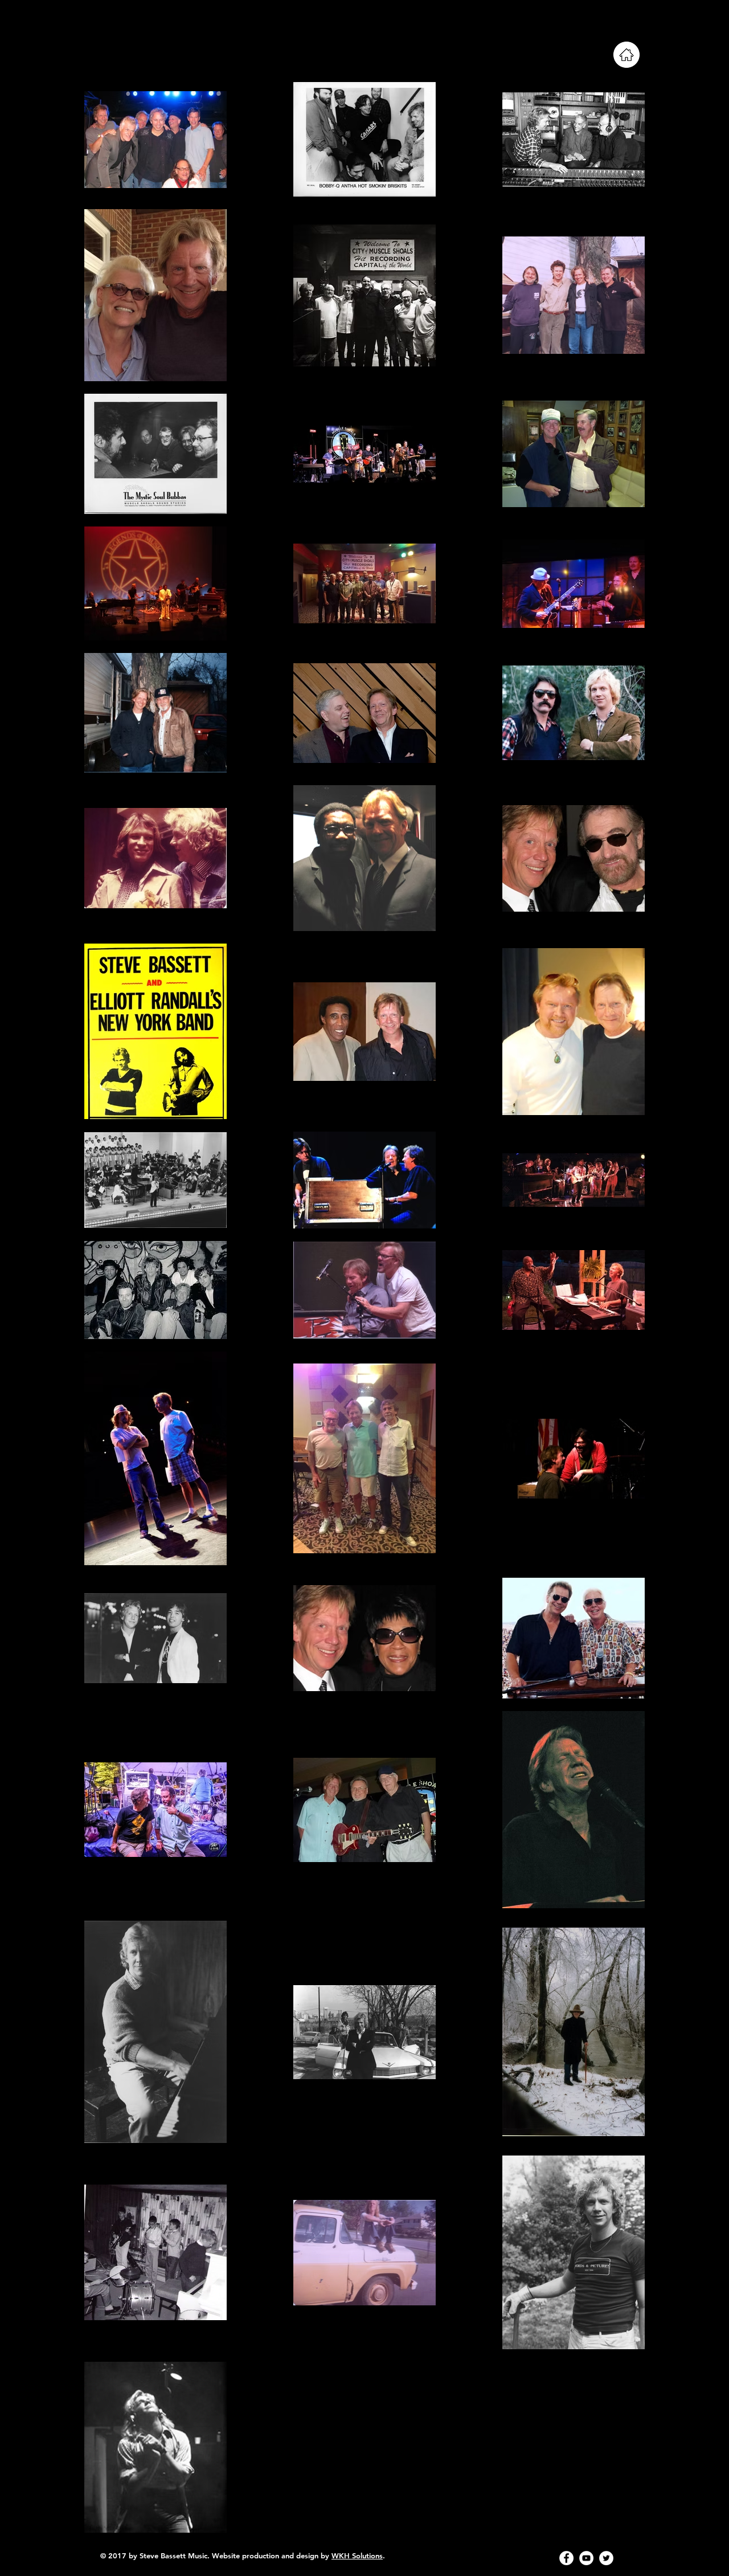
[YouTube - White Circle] (586, 2558)
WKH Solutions (357, 2555)
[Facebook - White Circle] (566, 2558)
